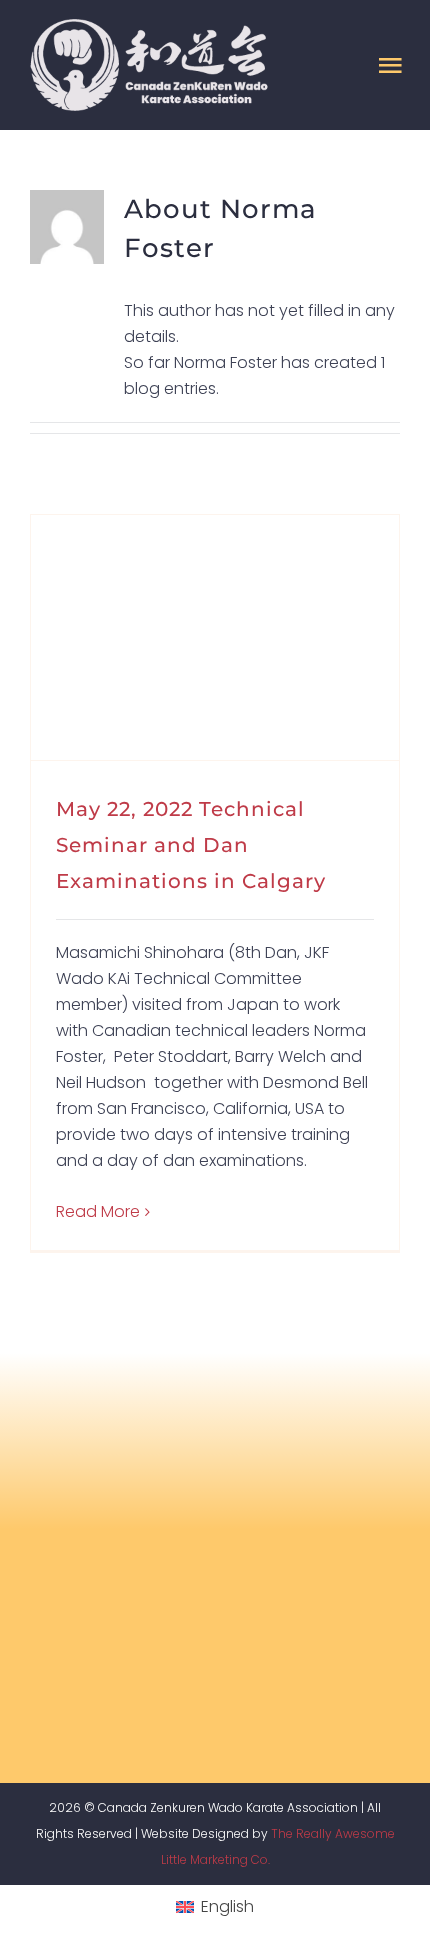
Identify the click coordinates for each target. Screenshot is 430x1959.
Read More (98, 1211)
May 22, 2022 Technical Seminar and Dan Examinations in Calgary (191, 845)
